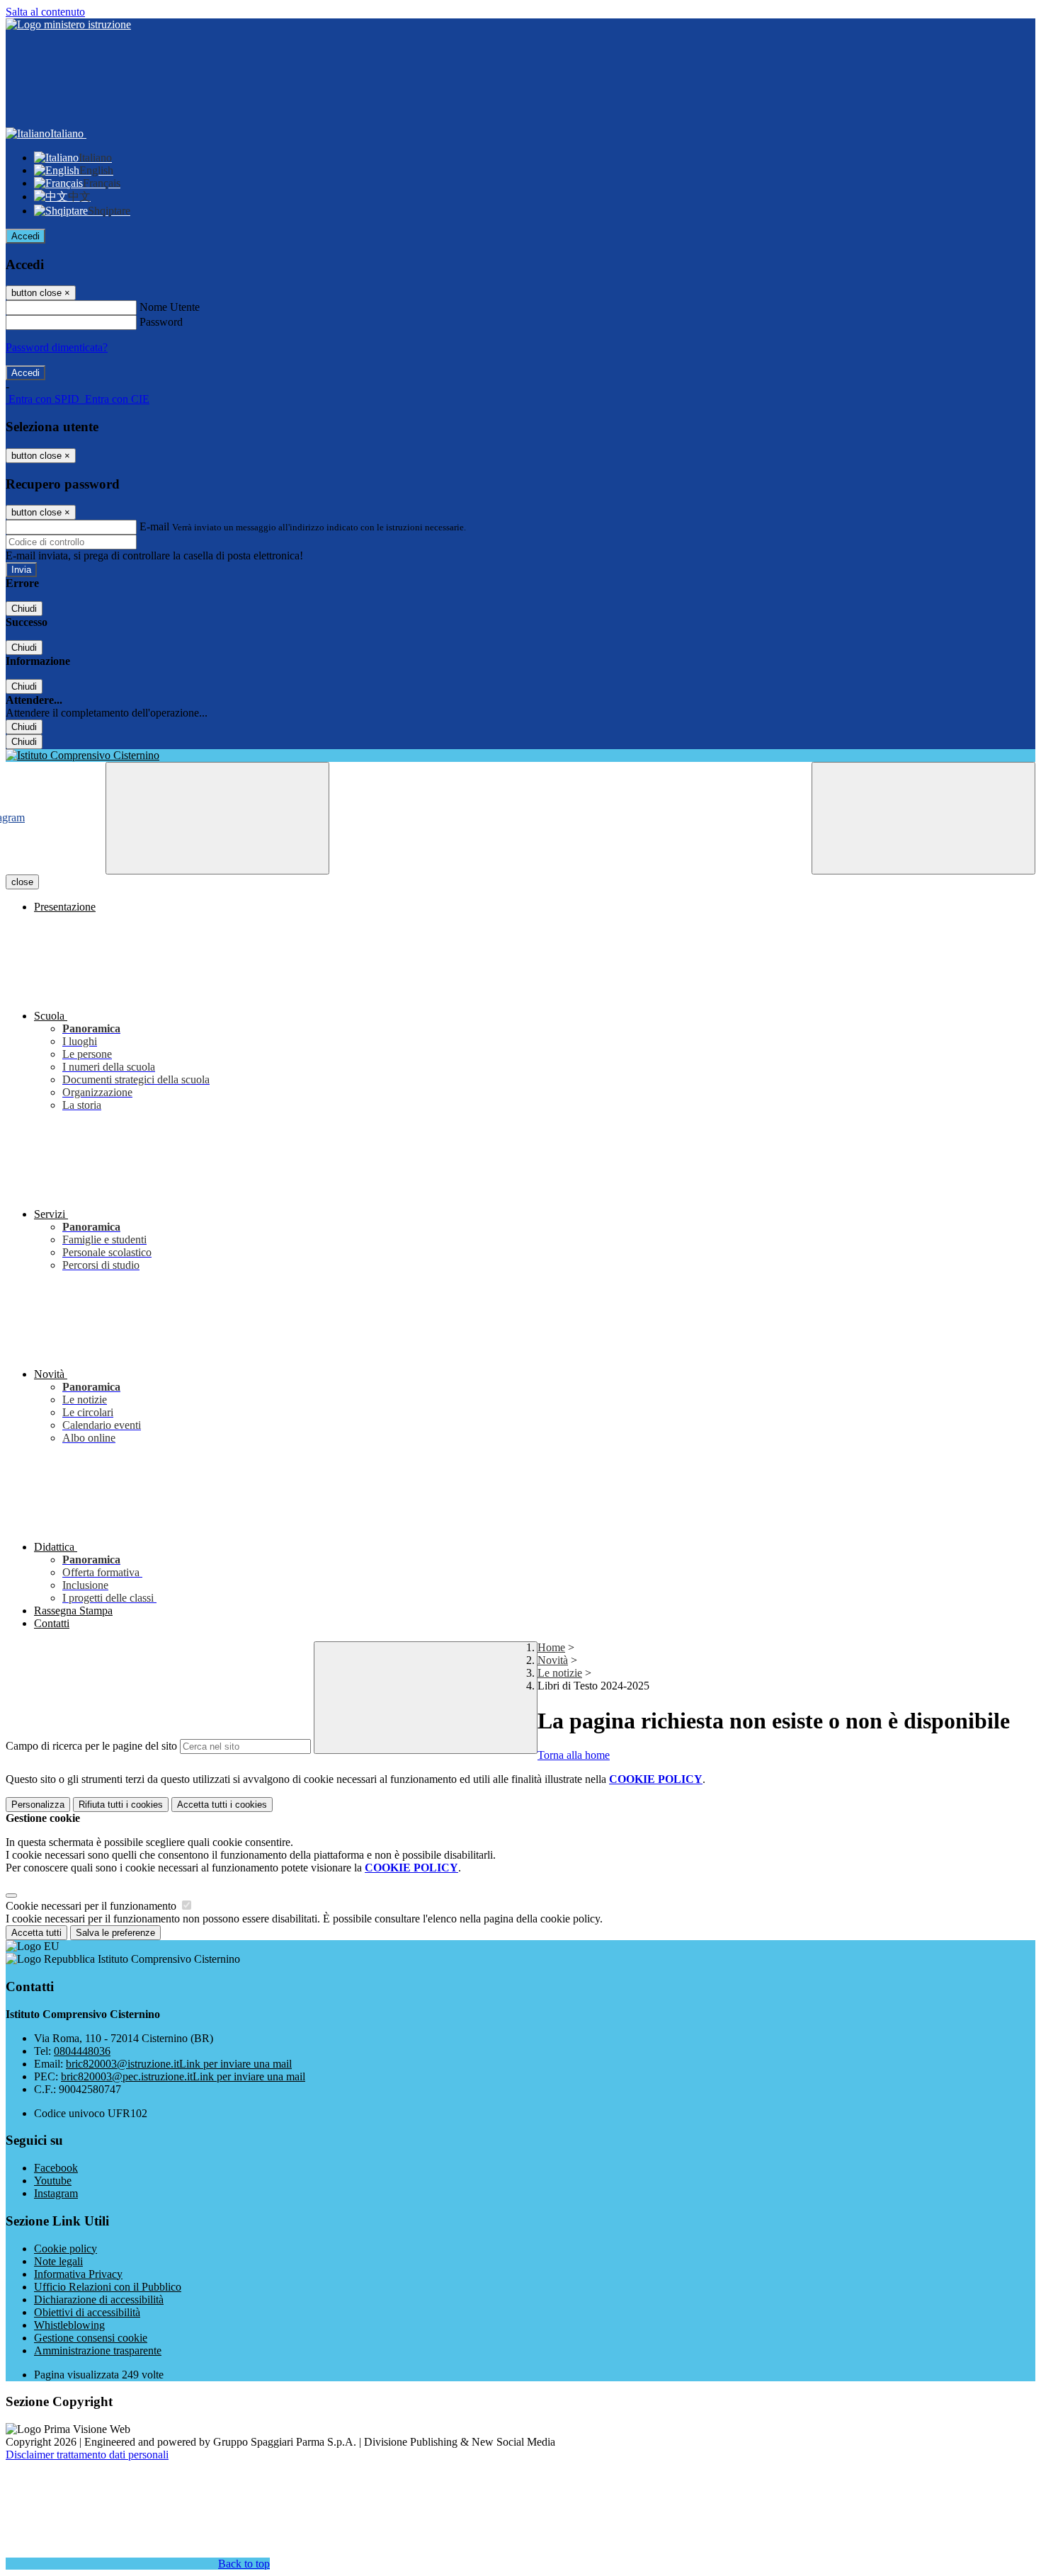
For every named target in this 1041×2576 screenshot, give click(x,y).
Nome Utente (170, 307)
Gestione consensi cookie (91, 2338)
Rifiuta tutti (121, 1805)
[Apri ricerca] (923, 818)
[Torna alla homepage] (520, 756)
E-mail (154, 526)
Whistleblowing (69, 2325)
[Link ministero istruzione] (68, 24)
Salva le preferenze (115, 1933)
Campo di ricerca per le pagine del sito (91, 1746)
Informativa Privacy (78, 2274)
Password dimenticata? (57, 347)
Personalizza (38, 1805)
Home (551, 1647)
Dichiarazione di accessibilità (99, 2299)
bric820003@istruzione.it (179, 2064)
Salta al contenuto (45, 12)
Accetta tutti (222, 1805)
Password (161, 322)
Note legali (58, 2261)
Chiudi (24, 609)
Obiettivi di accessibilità (87, 2312)
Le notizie (560, 1673)
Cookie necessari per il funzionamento (92, 1906)
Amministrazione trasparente (98, 2350)
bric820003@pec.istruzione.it (183, 2076)
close (22, 882)
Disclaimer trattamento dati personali (87, 2455)
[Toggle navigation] (217, 818)
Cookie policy (66, 2249)
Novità (553, 1660)
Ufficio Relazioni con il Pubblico (108, 2287)
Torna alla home (574, 1755)
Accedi (25, 236)
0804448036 (82, 2051)
